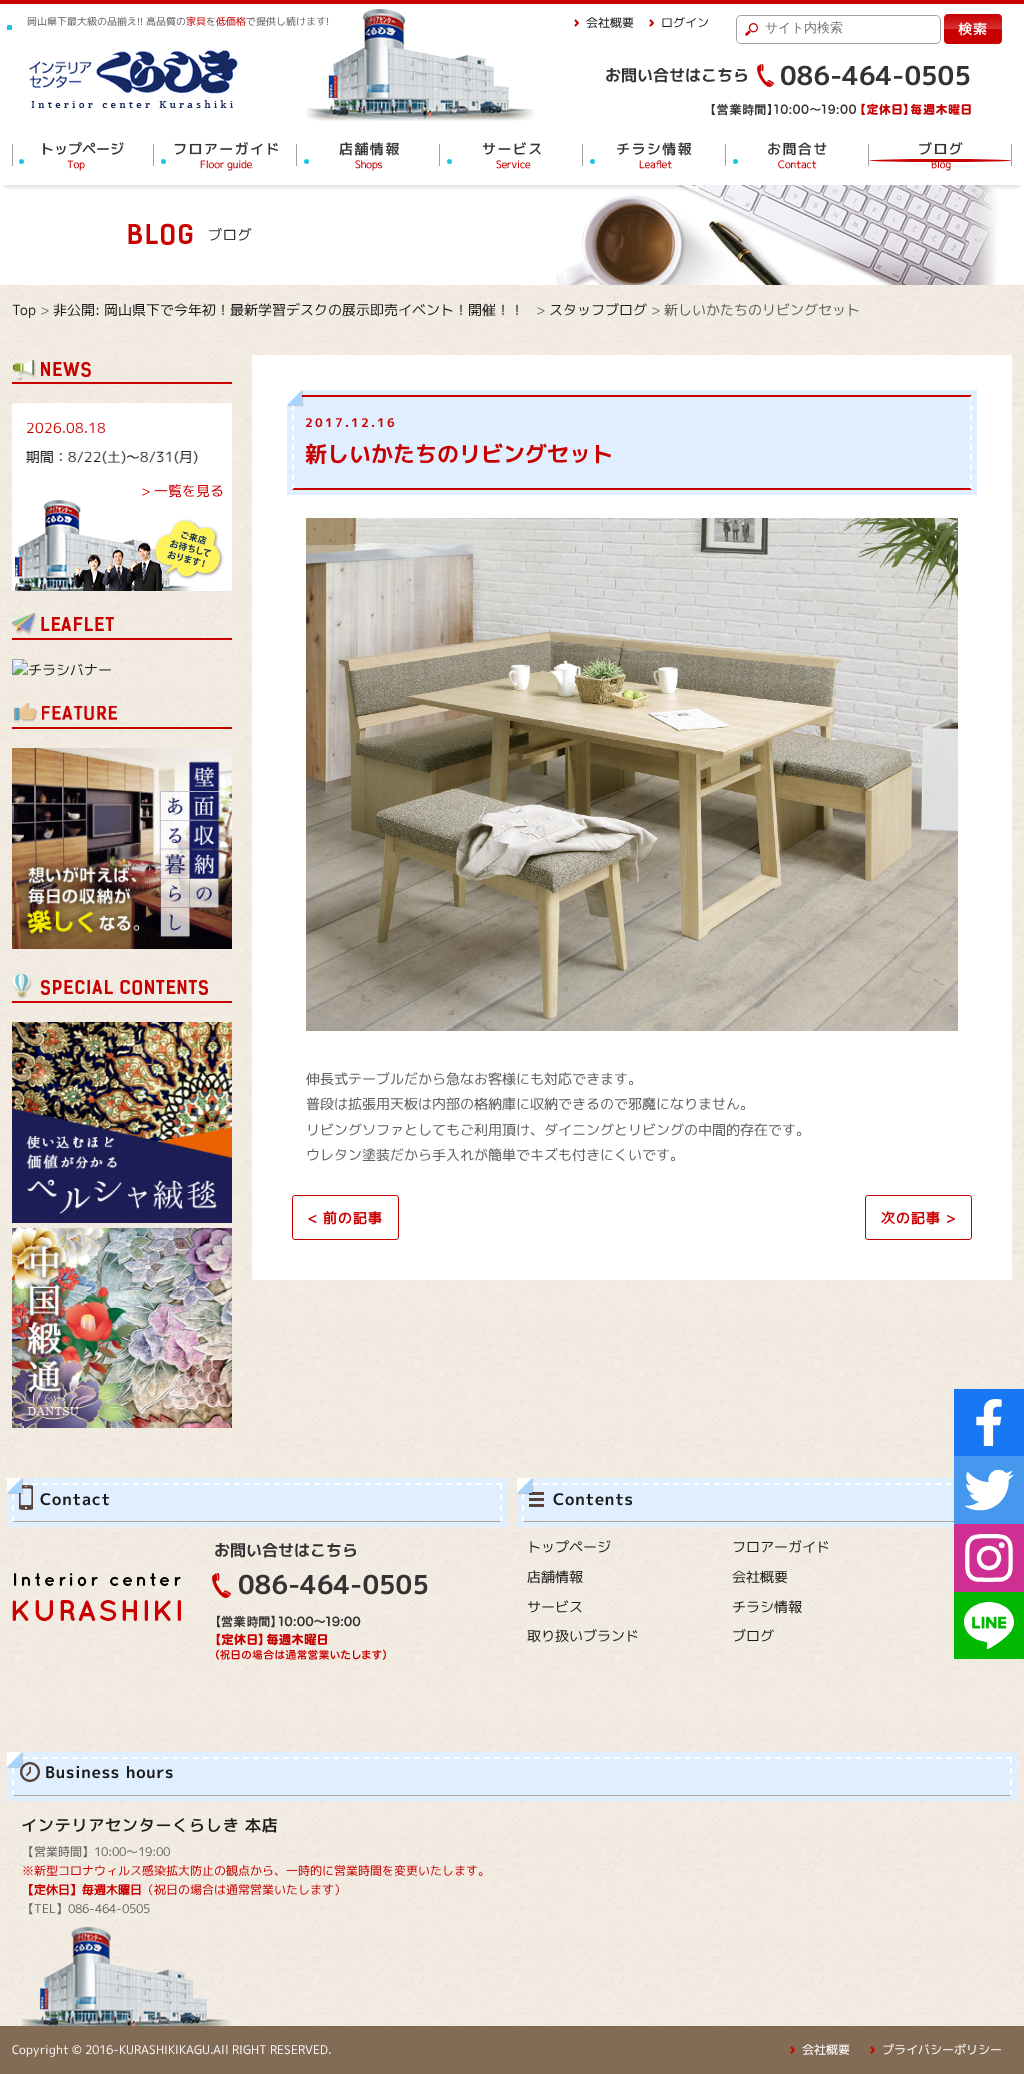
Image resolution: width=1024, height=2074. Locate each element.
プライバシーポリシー (942, 2049)
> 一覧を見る (182, 490)
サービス (555, 1606)
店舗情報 (555, 1576)
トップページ (569, 1546)
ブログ (753, 1635)
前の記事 (345, 1217)
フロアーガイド (781, 1546)
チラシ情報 (767, 1606)
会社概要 (610, 22)
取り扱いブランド (583, 1635)
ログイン (685, 22)
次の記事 (918, 1217)
